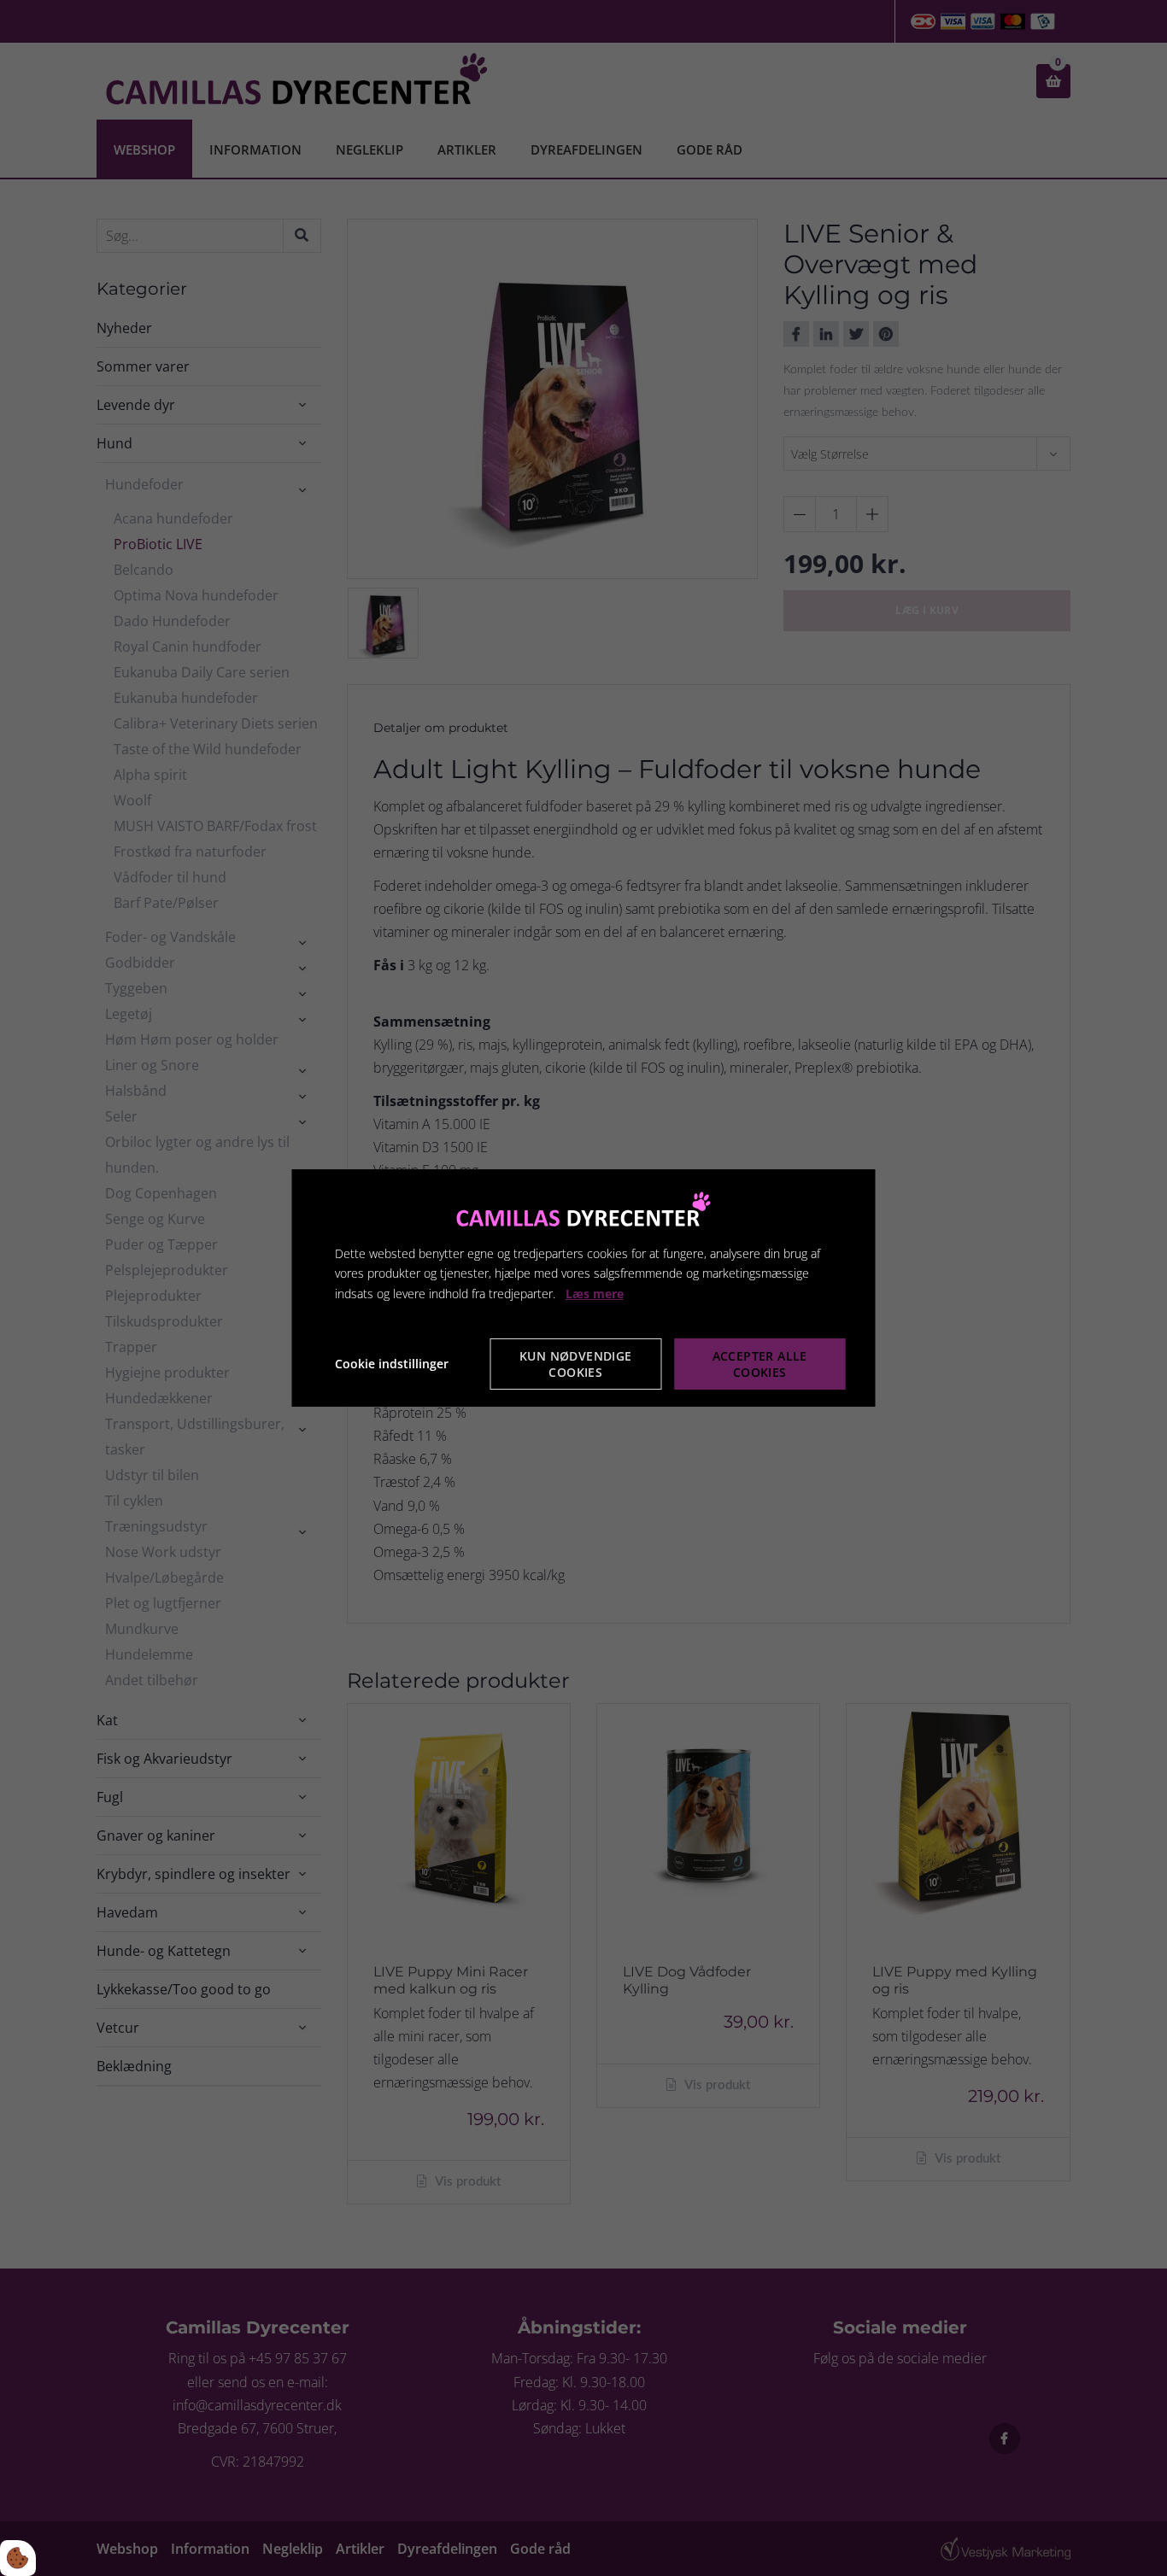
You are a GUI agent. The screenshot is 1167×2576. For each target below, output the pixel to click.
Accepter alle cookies (760, 1364)
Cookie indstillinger (392, 1364)
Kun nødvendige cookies (576, 1364)
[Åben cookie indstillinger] (18, 2558)
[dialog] (584, 1288)
